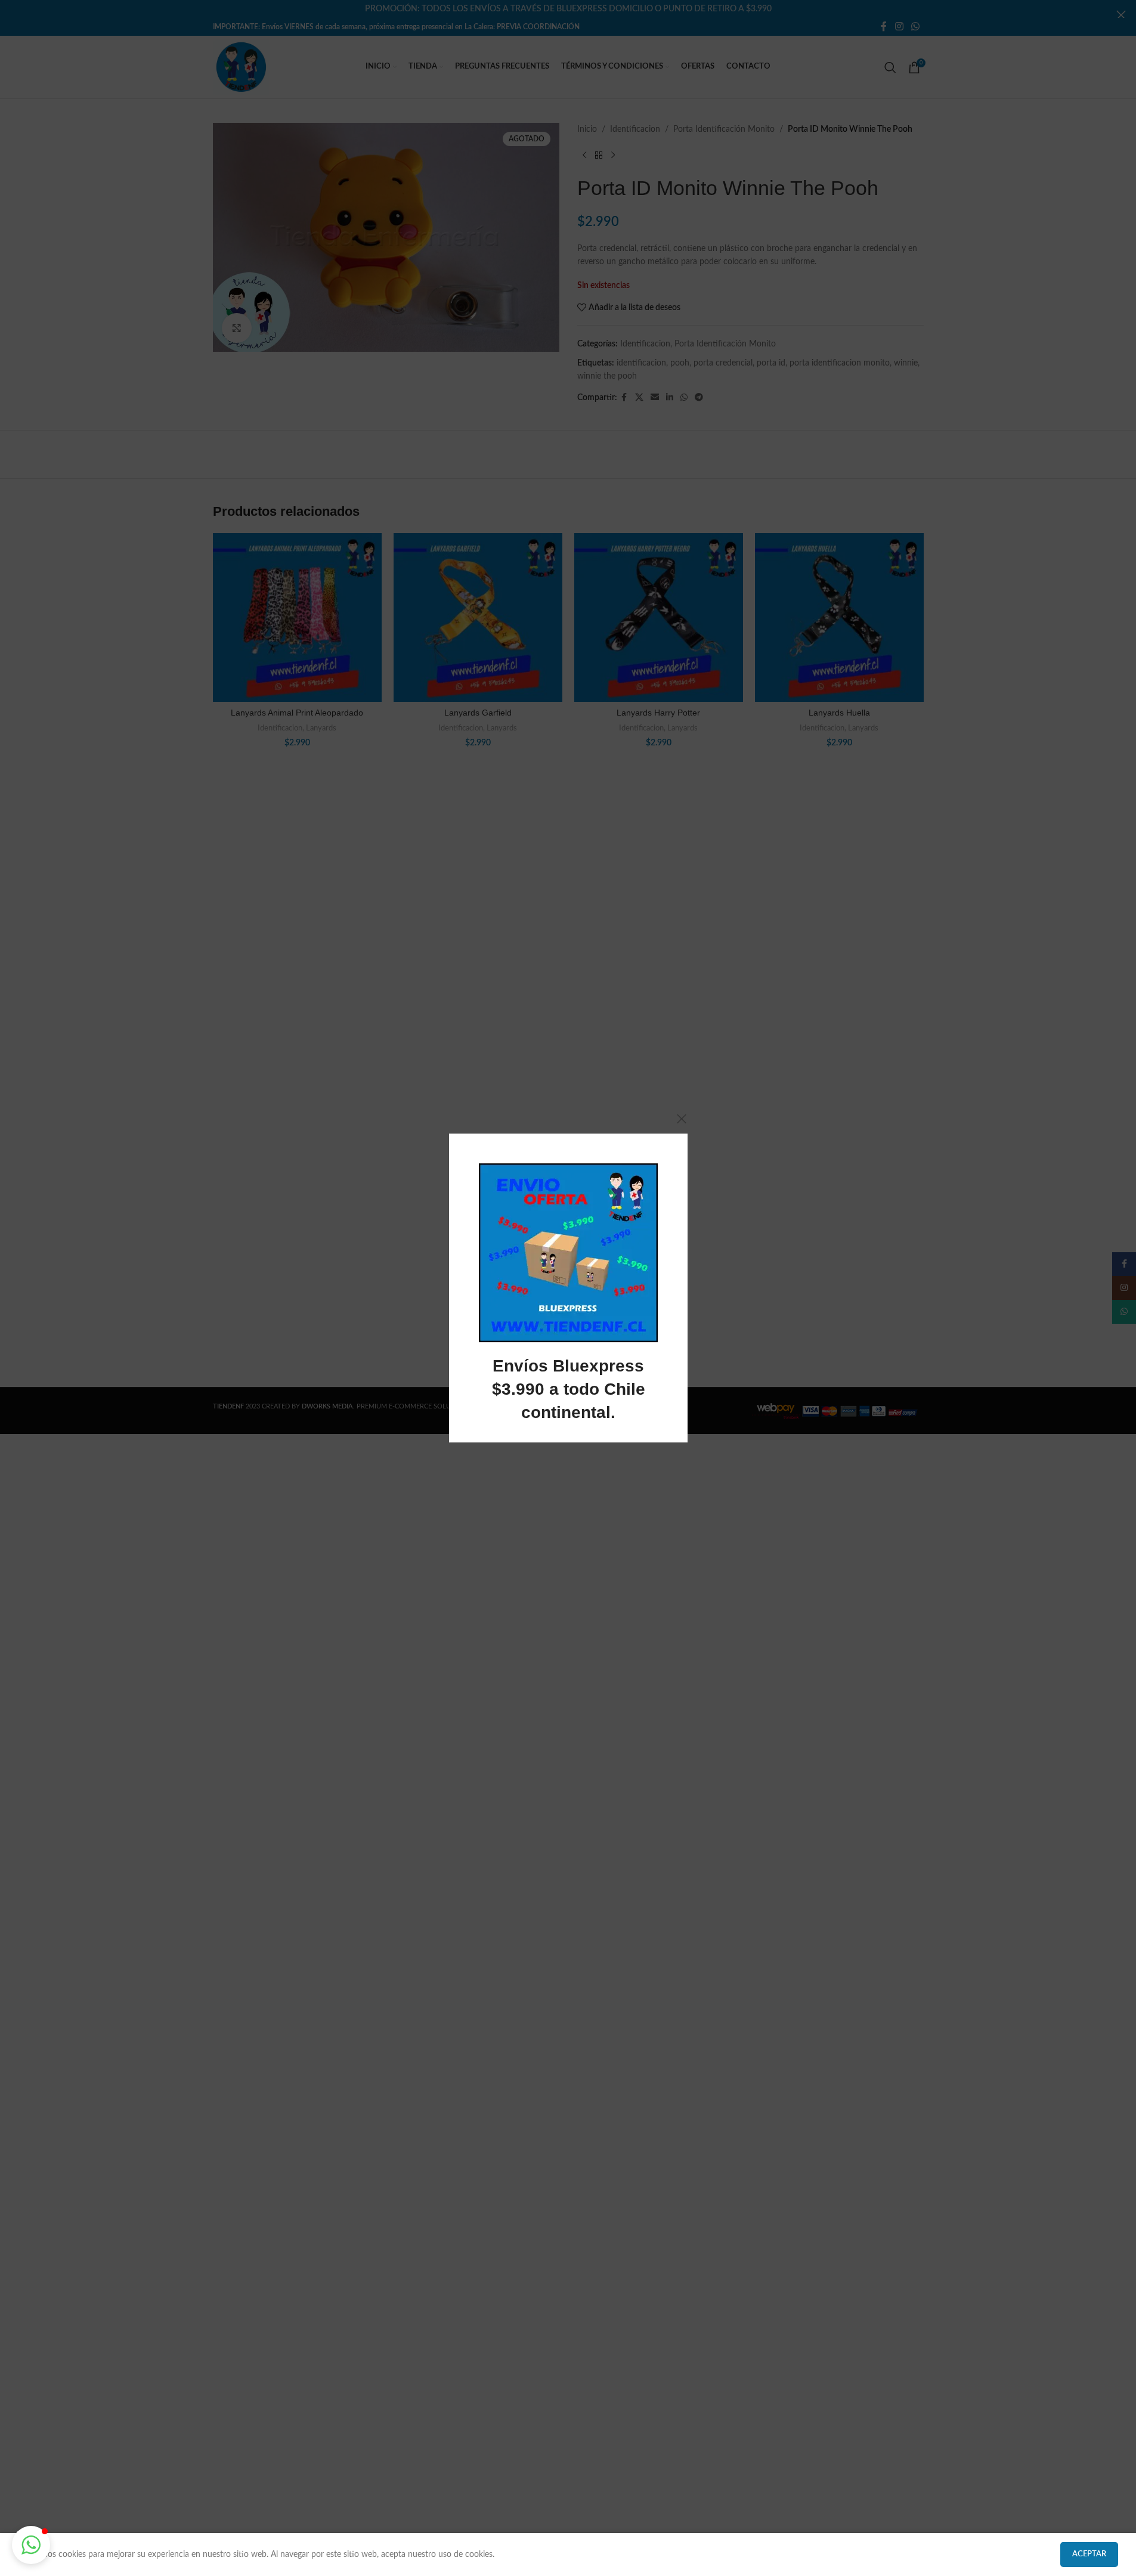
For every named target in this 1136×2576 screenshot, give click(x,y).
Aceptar (1089, 2554)
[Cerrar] (682, 1119)
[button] (31, 2545)
